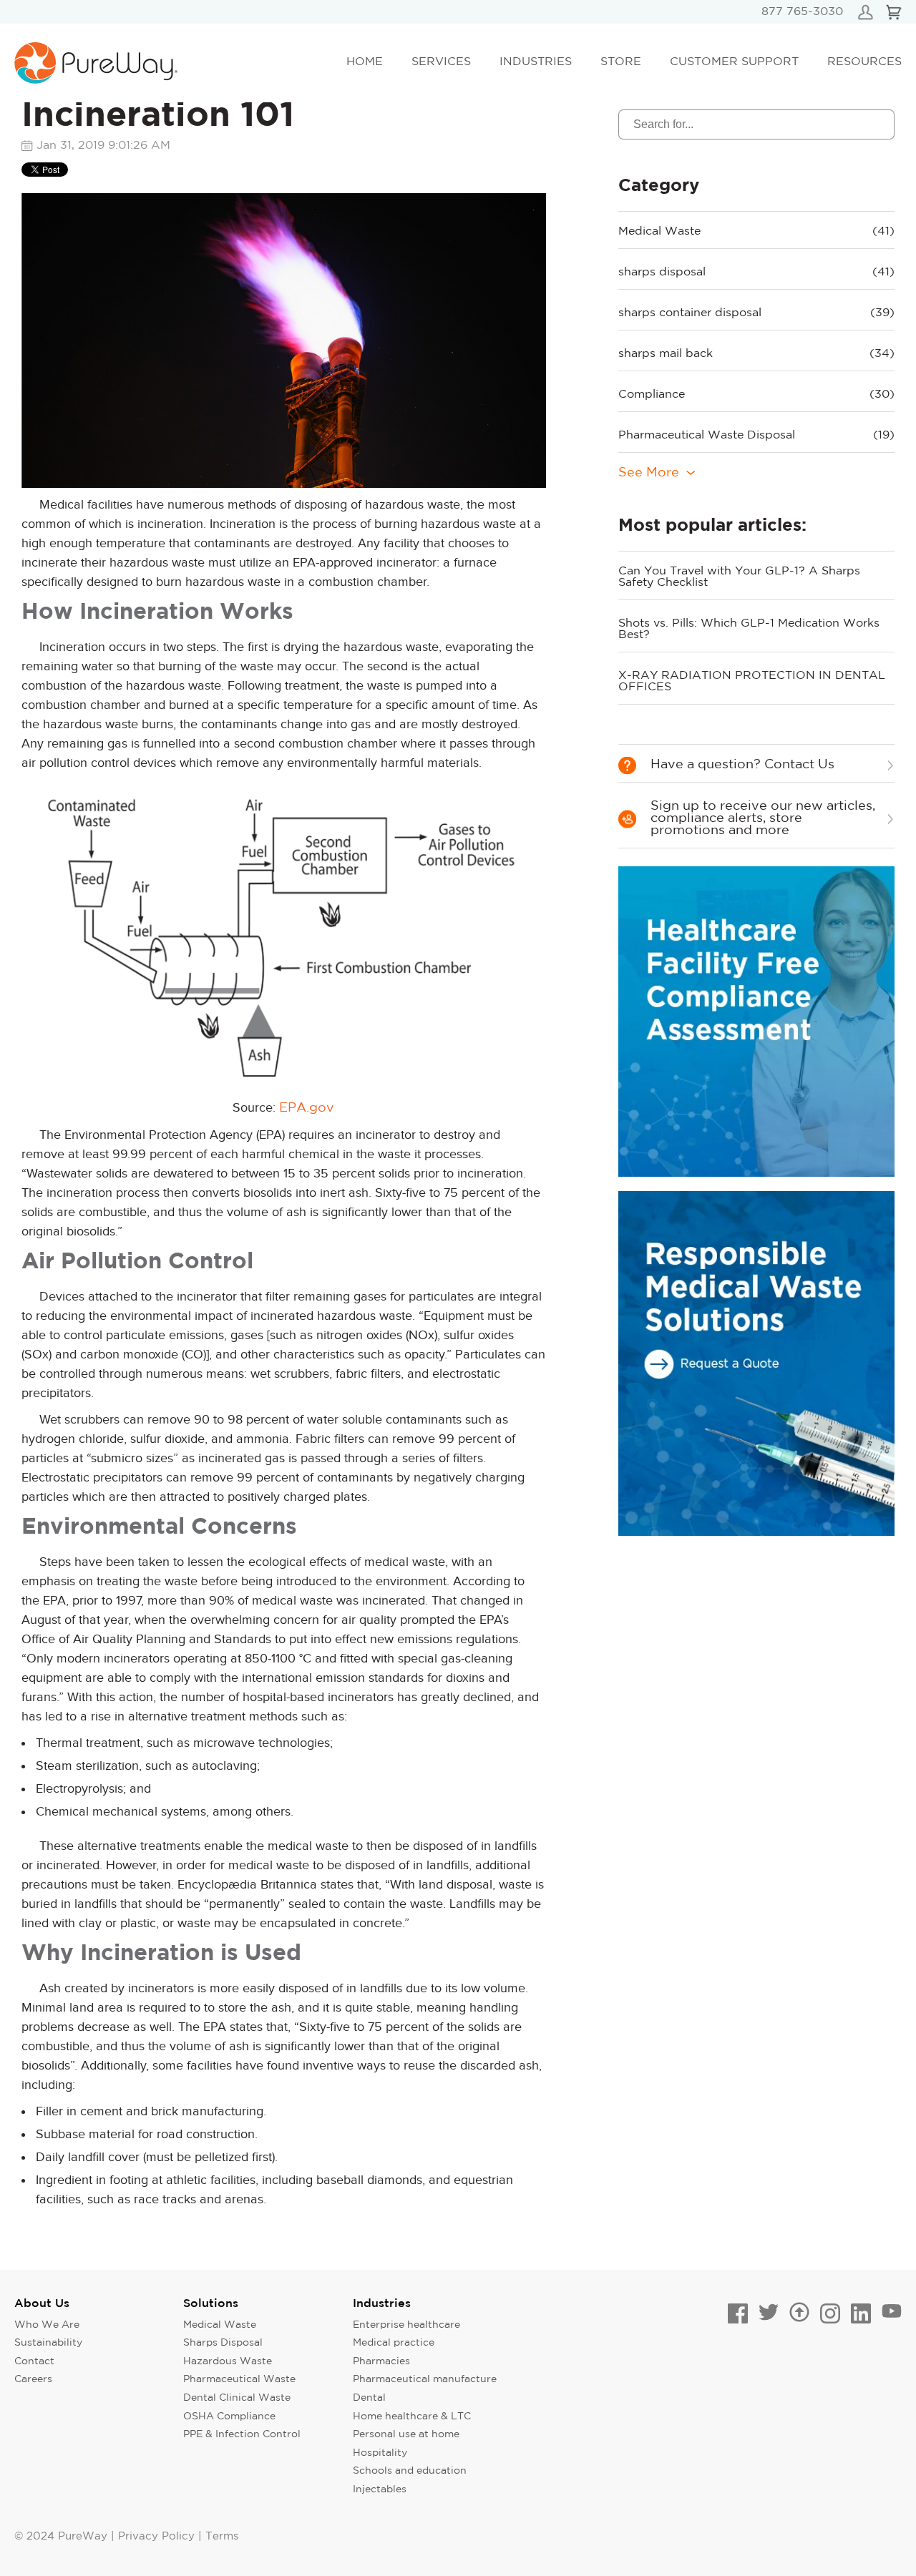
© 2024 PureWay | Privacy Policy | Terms (126, 2536)
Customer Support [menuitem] (734, 62)
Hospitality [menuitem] (380, 2453)
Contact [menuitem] (34, 2361)
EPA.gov (307, 1108)
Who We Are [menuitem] (47, 2325)
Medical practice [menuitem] (394, 2343)
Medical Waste (756, 231)
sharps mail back (756, 354)
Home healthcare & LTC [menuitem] (412, 2416)
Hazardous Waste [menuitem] (228, 2361)
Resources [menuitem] (864, 62)
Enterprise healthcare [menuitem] (406, 2325)
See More (649, 473)
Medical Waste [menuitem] (220, 2325)
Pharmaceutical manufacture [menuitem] (425, 2379)
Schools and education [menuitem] (410, 2471)
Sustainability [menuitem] (48, 2343)
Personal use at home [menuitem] (406, 2434)
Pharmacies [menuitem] (381, 2361)
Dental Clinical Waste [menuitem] (237, 2398)
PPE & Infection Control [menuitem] (242, 2434)
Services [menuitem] (441, 62)
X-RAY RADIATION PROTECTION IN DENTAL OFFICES (752, 681)
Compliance (756, 395)
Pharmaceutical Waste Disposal (756, 435)
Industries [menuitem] (536, 62)
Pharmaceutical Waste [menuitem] (239, 2379)
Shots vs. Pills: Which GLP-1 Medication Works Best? (749, 629)
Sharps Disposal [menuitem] (223, 2343)
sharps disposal (756, 272)
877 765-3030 (802, 12)
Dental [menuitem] (369, 2398)
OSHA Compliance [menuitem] (229, 2416)
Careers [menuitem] (33, 2379)
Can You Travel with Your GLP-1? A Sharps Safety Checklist (739, 577)
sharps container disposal (756, 313)
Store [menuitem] (621, 62)
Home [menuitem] (365, 62)
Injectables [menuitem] (380, 2489)
